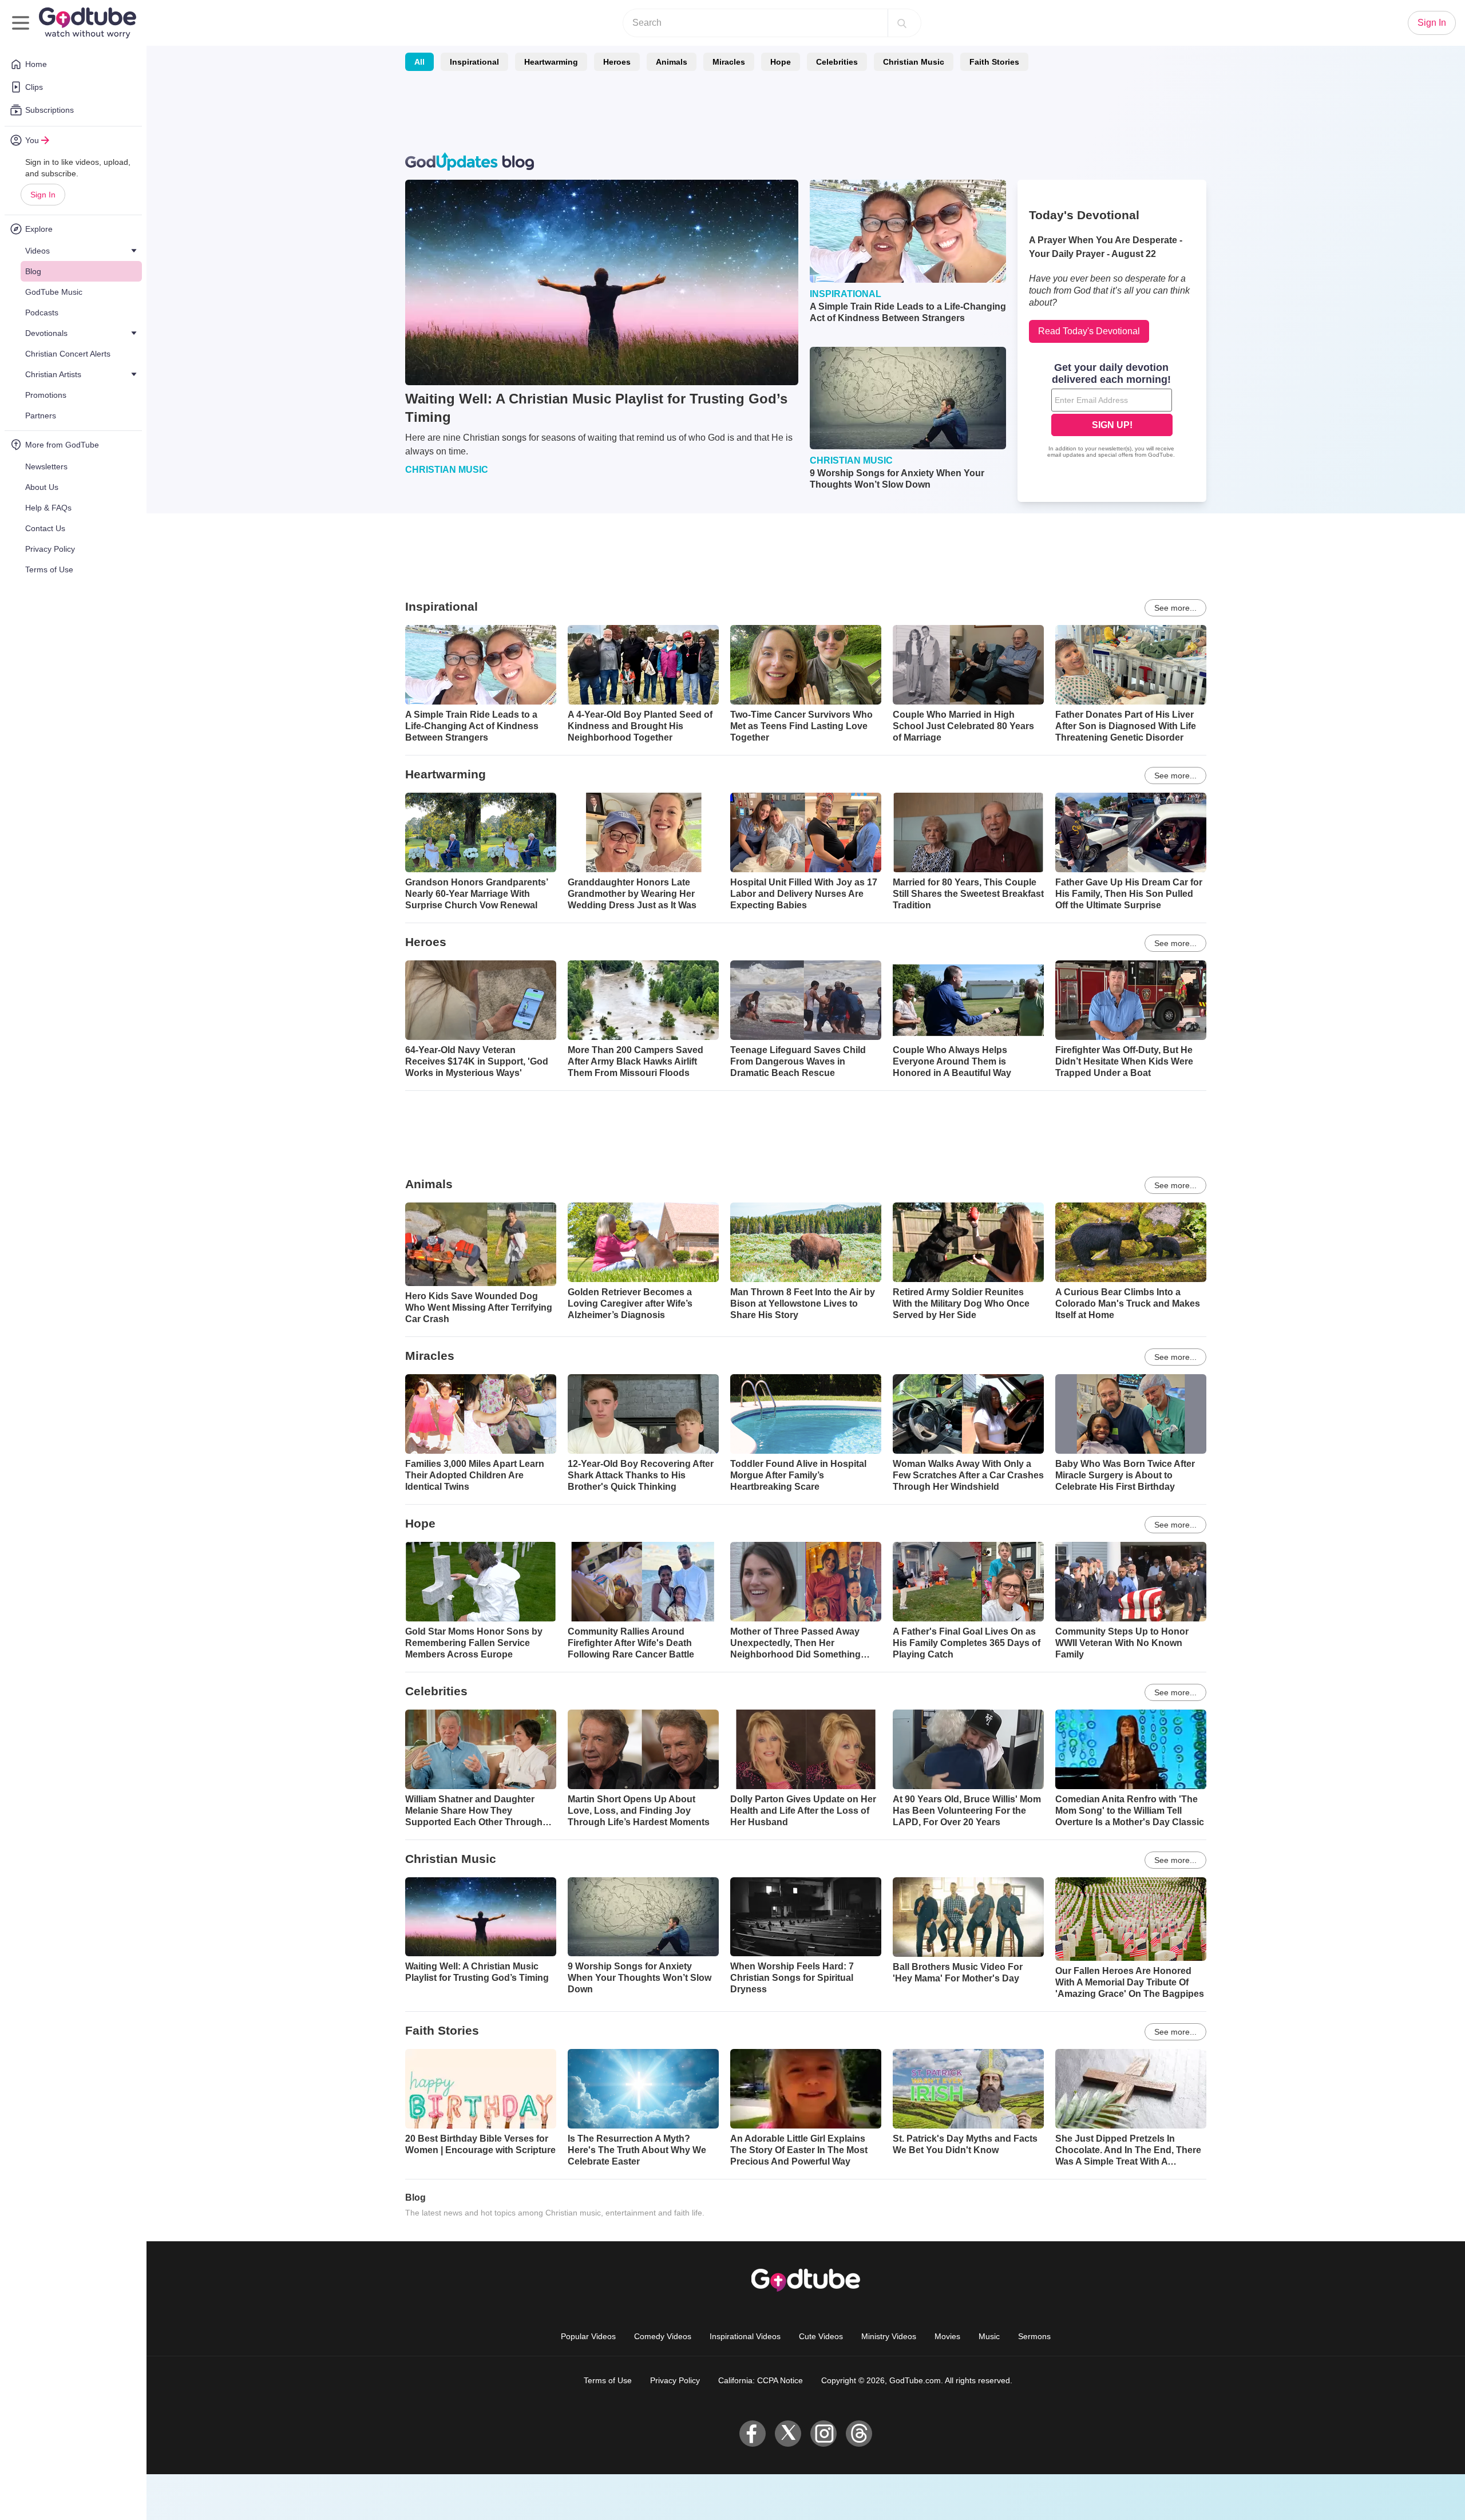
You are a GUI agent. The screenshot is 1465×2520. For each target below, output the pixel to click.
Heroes (617, 62)
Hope (781, 62)
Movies (947, 2336)
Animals (672, 62)
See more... (1175, 608)
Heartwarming (551, 62)
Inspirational (474, 62)
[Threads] (859, 2434)
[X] (788, 2434)
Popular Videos (588, 2336)
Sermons (1034, 2336)
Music (989, 2336)
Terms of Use (608, 2380)
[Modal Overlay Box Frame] (1112, 412)
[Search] (902, 23)
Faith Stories (994, 62)
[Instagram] (823, 2434)
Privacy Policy (675, 2380)
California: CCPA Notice (761, 2380)
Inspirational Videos (745, 2336)
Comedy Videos (663, 2336)
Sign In (43, 195)
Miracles (729, 62)
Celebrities (837, 62)
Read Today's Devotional (1089, 331)
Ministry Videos (889, 2336)
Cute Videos (821, 2336)
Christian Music (914, 62)
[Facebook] (753, 2434)
